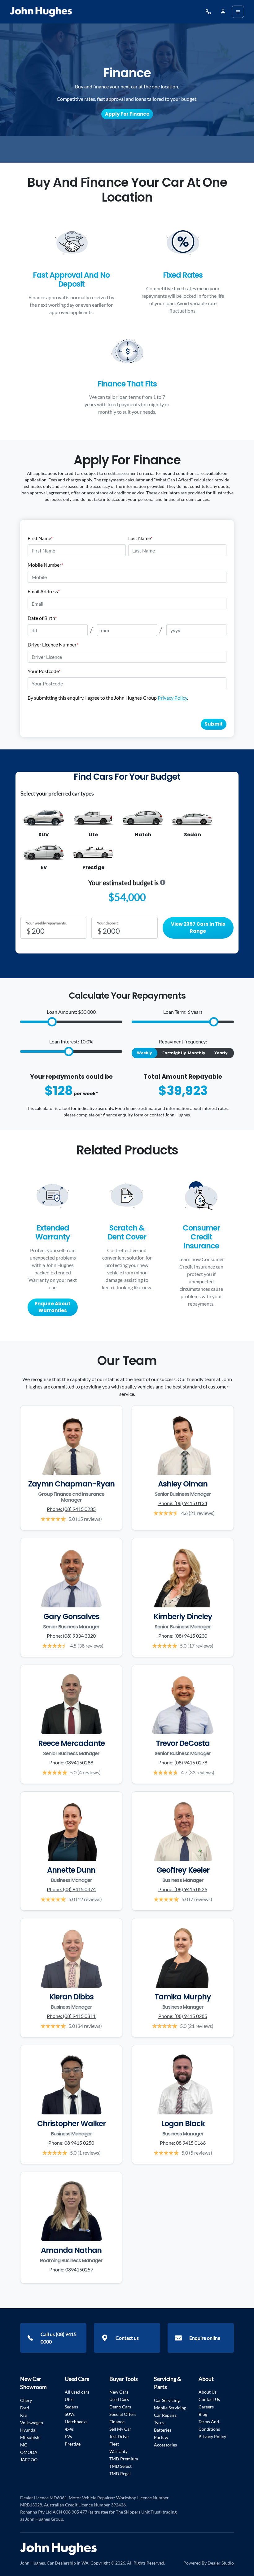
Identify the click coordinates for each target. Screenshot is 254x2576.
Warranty (118, 2451)
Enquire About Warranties (53, 1307)
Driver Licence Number (53, 644)
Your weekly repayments (46, 923)
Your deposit (107, 923)
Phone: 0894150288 (71, 1762)
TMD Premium (124, 2459)
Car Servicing (167, 2400)
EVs (68, 2436)
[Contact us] (223, 12)
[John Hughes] (41, 12)
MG (24, 2445)
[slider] (52, 1022)
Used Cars (119, 2399)
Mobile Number (45, 565)
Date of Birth (42, 618)
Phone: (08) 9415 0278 (183, 1762)
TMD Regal (120, 2474)
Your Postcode (44, 671)
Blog (203, 2414)
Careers (206, 2407)
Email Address (44, 591)
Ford (25, 2408)
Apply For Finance (127, 114)
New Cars (119, 2392)
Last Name (140, 538)
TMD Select (120, 2466)
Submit (214, 724)
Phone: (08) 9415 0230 (183, 1636)
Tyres (159, 2422)
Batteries (163, 2430)
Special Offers (123, 2414)
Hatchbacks (76, 2422)
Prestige (73, 2444)
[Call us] (208, 12)
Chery (26, 2400)
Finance (117, 2422)
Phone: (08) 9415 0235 (71, 1509)
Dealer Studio (221, 2563)
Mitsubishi (30, 2437)
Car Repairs (165, 2415)
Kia (23, 2415)
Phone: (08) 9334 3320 (71, 1636)
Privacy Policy (172, 698)
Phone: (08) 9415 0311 (71, 2016)
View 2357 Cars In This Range (198, 928)
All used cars (77, 2392)
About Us (208, 2392)
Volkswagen (32, 2422)
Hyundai (28, 2430)
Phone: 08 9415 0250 (71, 2143)
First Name (40, 538)
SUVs (70, 2414)
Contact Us (209, 2399)
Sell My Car (120, 2429)
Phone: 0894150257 (71, 2269)
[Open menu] (238, 12)
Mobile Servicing (170, 2408)
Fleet (114, 2444)
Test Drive (119, 2436)
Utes (69, 2399)
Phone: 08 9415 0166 (183, 2143)
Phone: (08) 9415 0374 (71, 1889)
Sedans (71, 2407)
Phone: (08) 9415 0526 (183, 1889)
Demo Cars (120, 2407)
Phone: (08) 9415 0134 (183, 1503)
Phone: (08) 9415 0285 (183, 2016)
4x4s (69, 2429)
